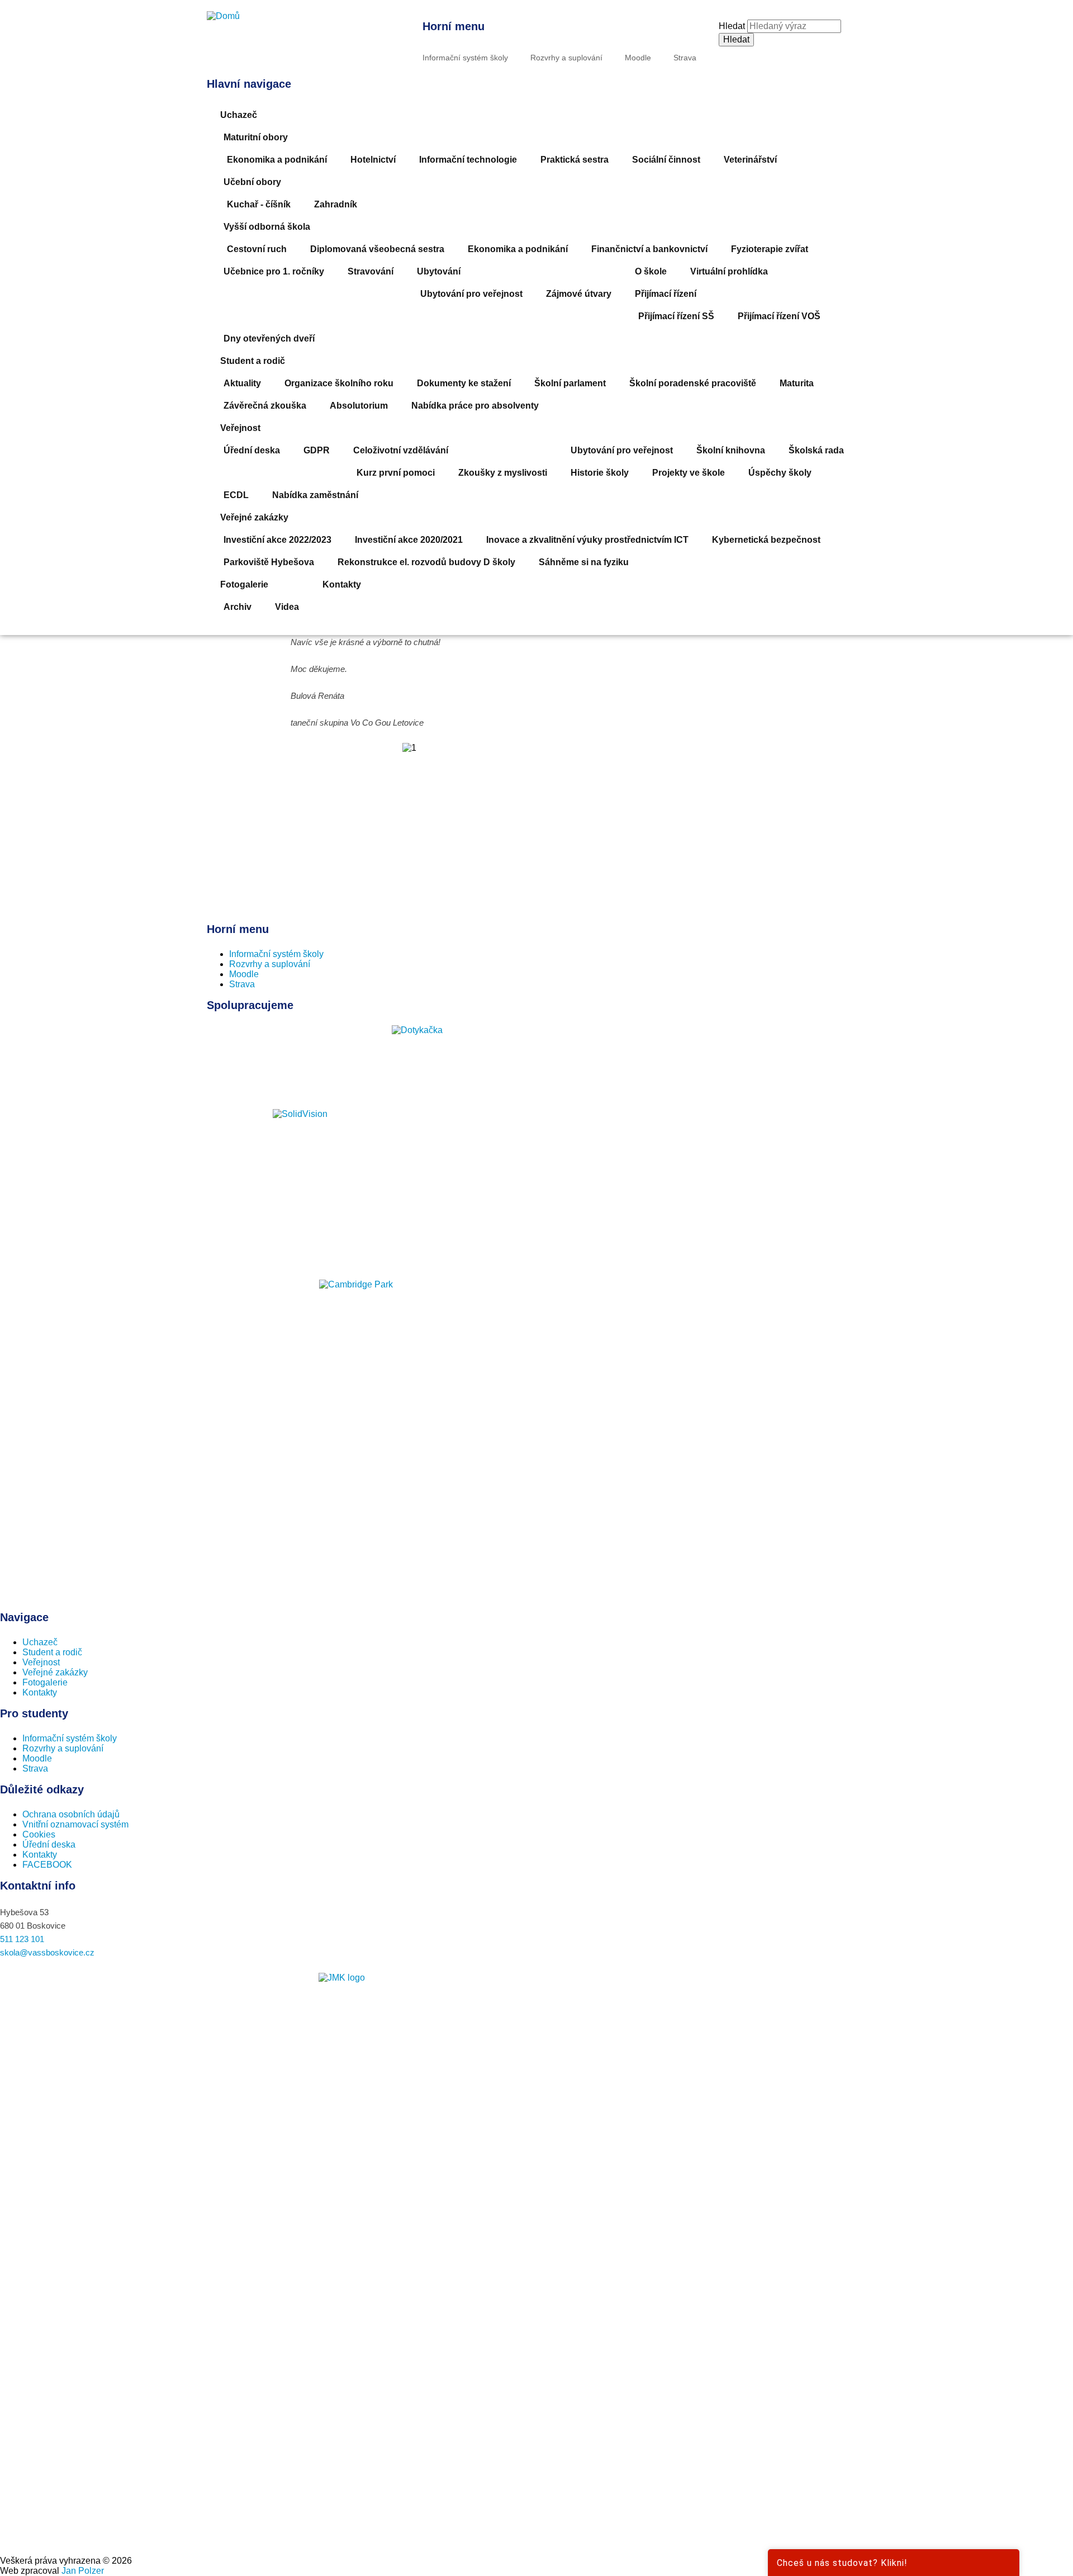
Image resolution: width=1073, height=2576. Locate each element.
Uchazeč (239, 115)
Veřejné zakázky (254, 517)
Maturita (797, 383)
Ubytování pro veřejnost (471, 294)
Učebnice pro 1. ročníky (274, 271)
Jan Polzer (83, 2571)
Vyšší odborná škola (267, 227)
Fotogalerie (244, 584)
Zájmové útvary (579, 294)
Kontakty (342, 584)
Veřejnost (240, 428)
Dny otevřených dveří (269, 338)
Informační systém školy (465, 58)
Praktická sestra (575, 160)
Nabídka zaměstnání (315, 495)
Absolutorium (359, 406)
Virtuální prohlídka (729, 271)
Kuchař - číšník (259, 204)
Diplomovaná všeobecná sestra (377, 249)
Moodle (638, 58)
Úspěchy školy (780, 473)
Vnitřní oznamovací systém (75, 1824)
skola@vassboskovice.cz (47, 1952)
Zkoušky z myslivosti (503, 473)
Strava (685, 58)
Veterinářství (750, 160)
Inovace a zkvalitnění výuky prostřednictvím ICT (587, 540)
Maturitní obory (256, 137)
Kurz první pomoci (396, 473)
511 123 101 (22, 1939)
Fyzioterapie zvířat (770, 249)
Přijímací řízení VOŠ (779, 316)
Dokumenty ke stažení (464, 383)
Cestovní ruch (257, 249)
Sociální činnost (666, 160)
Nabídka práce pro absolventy (475, 406)
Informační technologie (468, 160)
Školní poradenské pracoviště (693, 383)
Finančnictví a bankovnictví (649, 249)
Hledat (732, 26)
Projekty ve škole (689, 473)
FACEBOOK (47, 1865)
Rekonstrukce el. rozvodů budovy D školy (426, 562)
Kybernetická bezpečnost (766, 540)
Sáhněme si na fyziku (584, 562)
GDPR (317, 450)
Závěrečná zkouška (265, 406)
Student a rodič (253, 361)
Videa (287, 607)
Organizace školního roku (339, 383)
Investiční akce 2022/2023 (277, 540)
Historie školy (600, 473)
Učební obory (252, 182)
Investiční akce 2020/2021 (409, 540)
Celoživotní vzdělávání (401, 450)
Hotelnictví (373, 160)
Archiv (238, 607)
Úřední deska (252, 450)
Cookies (39, 1834)
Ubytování (439, 271)
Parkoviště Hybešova (269, 562)
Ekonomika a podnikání (277, 160)
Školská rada (816, 450)
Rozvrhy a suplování (566, 58)
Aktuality (242, 383)
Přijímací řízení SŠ (676, 316)
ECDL (236, 495)
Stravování (371, 271)
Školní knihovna (731, 450)
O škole (651, 271)
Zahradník (336, 204)
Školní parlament (570, 383)
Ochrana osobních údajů (71, 1814)
